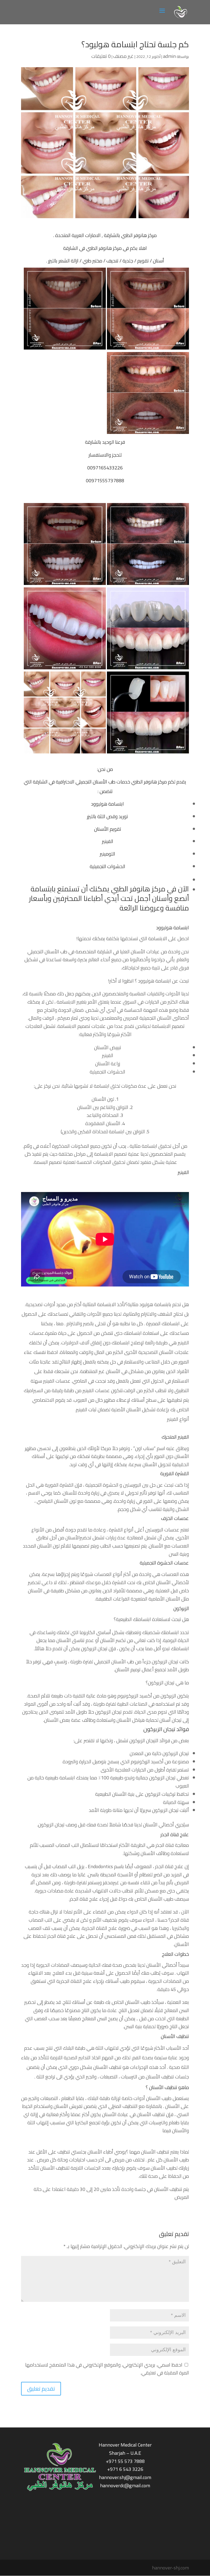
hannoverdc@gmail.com (125, 2485)
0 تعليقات (101, 56)
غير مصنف (123, 56)
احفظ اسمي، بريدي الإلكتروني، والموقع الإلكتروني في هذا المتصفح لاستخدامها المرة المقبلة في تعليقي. (107, 2369)
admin (169, 56)
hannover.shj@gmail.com (125, 2477)
